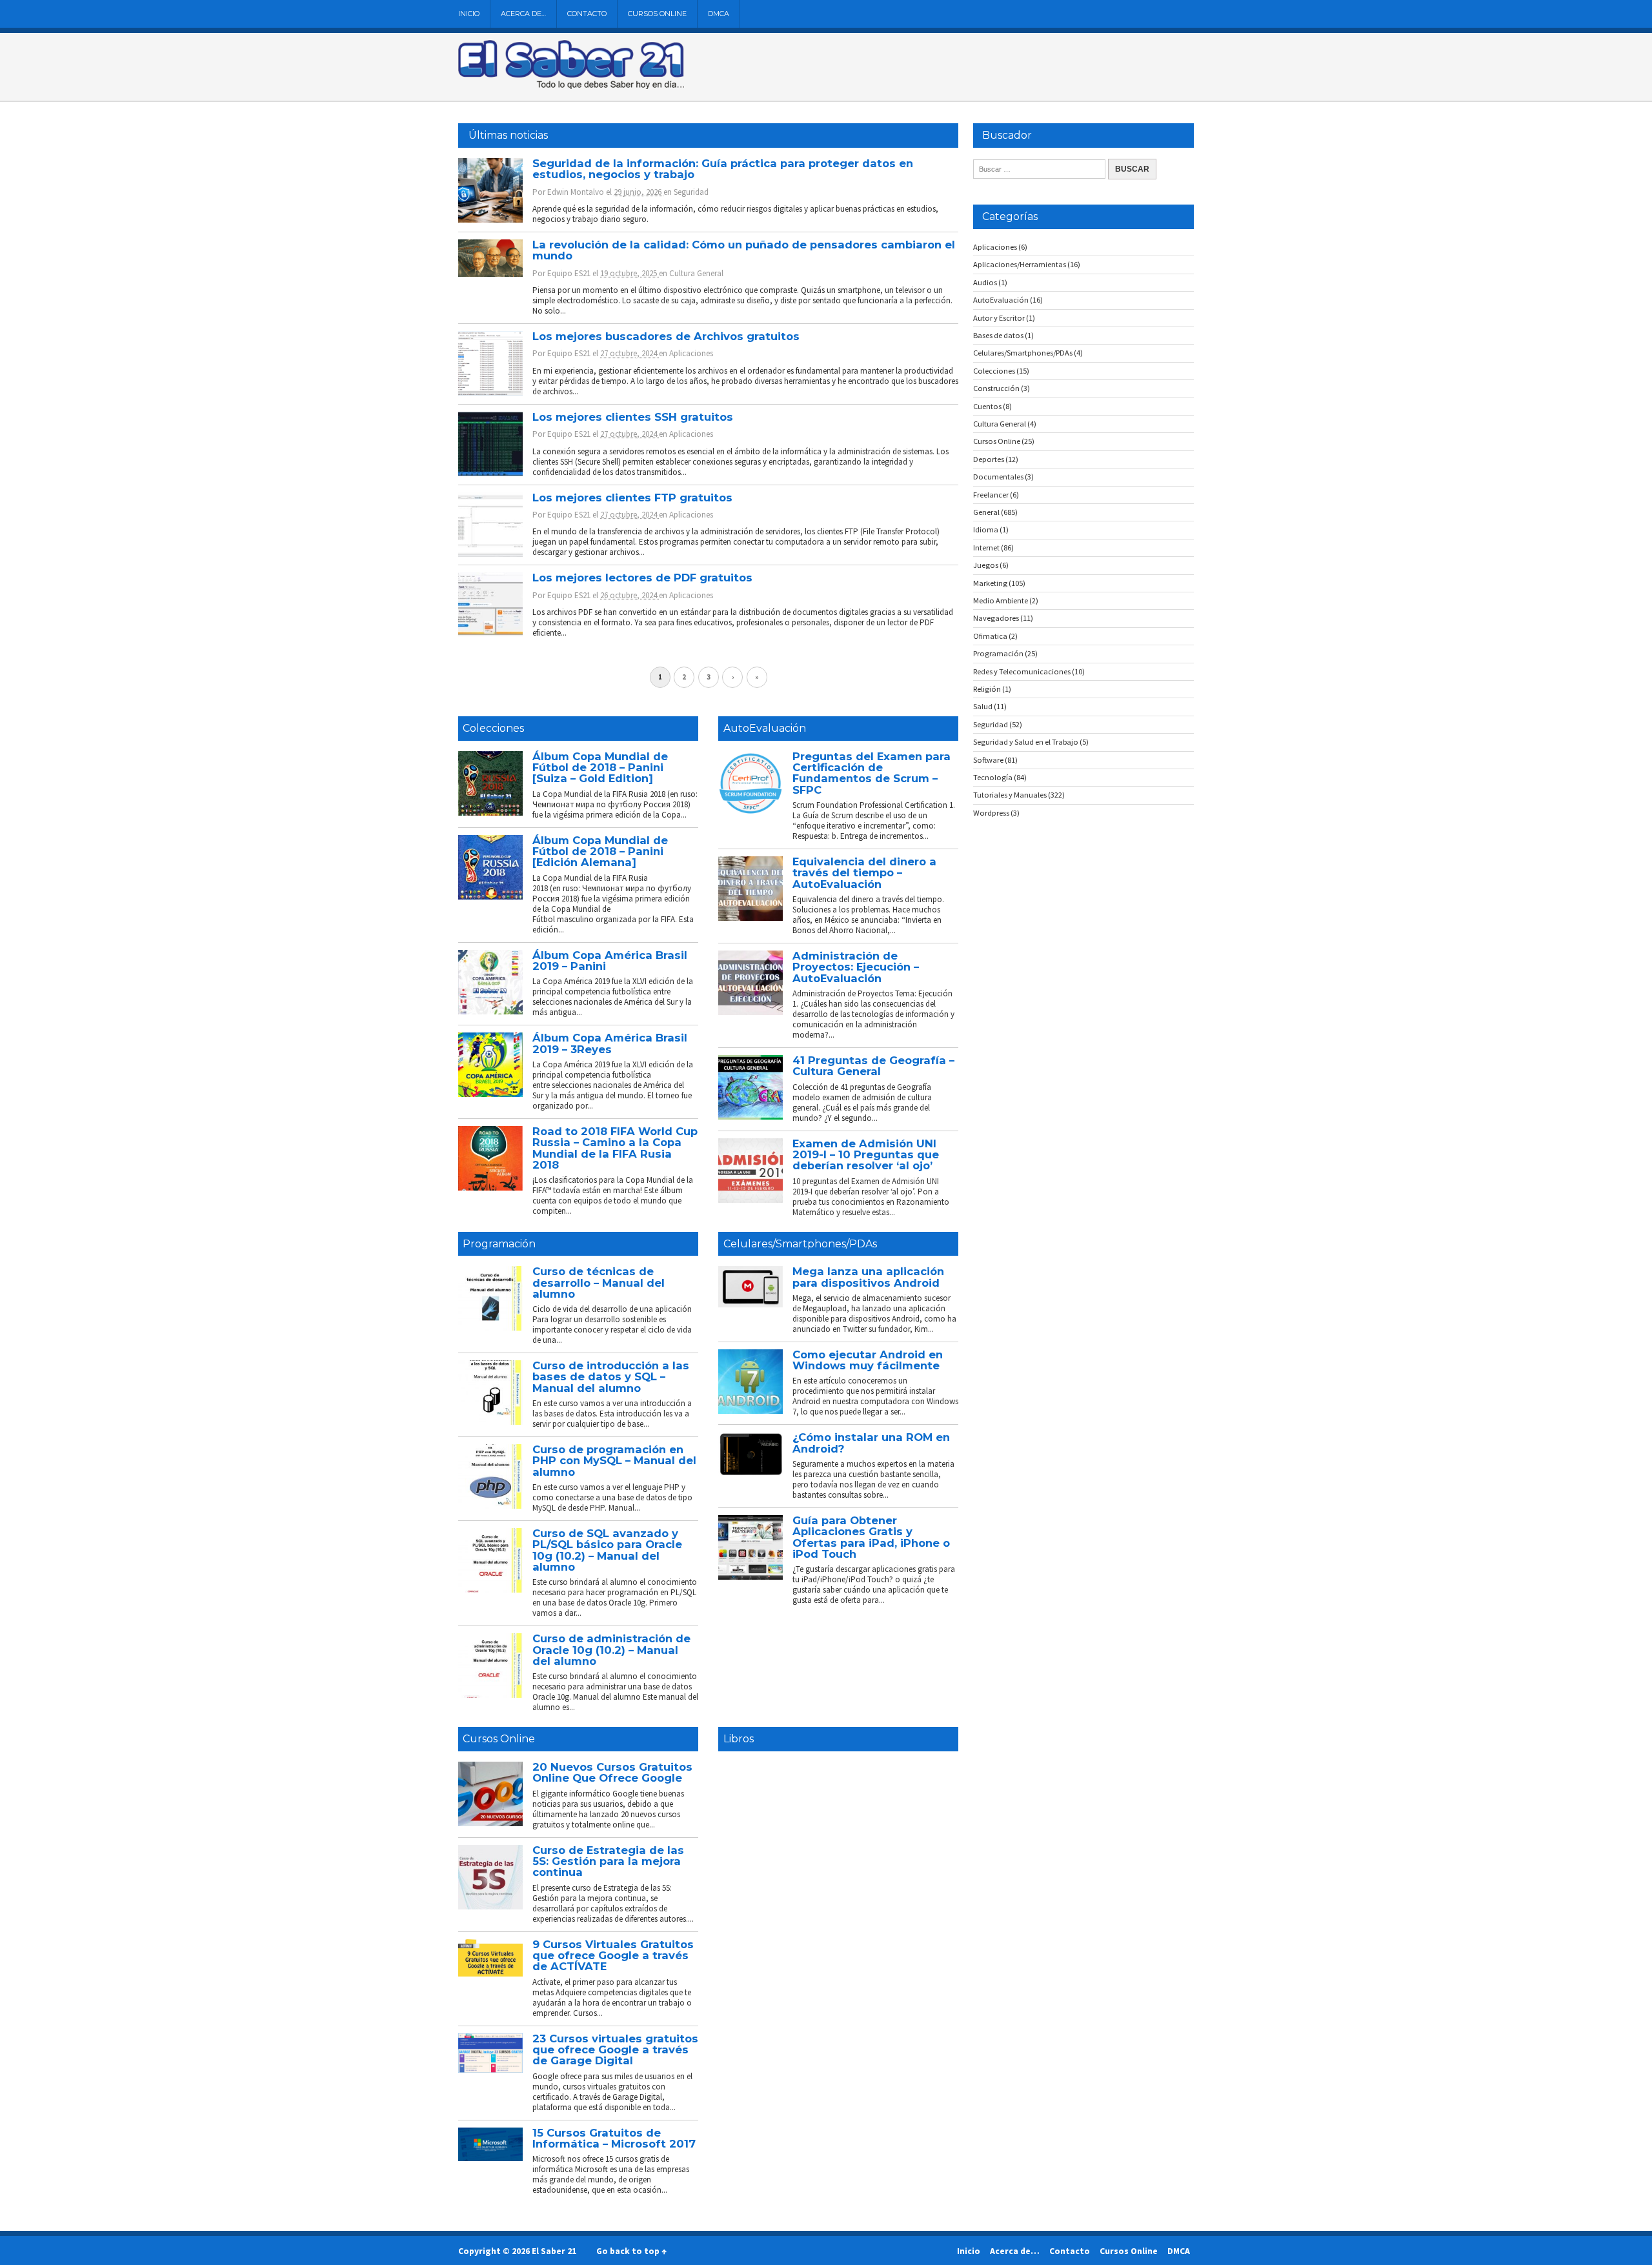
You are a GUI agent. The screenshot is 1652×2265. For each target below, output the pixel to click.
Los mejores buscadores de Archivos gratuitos (666, 336)
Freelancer (991, 495)
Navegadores (996, 618)
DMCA (719, 14)
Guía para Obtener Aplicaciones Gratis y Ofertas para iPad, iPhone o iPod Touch (871, 1537)
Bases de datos (998, 335)
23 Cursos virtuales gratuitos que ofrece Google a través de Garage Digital (615, 2050)
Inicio (469, 14)
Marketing (990, 583)
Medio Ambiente (1001, 600)
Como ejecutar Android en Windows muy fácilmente (868, 1360)
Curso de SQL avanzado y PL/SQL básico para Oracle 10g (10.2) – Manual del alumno (607, 1550)
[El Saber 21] (571, 86)
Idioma (986, 529)
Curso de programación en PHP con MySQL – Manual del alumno (614, 1461)
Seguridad (691, 192)
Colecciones (493, 728)
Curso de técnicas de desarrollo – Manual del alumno (599, 1283)
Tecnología (993, 777)
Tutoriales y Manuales (1010, 795)
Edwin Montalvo (576, 192)
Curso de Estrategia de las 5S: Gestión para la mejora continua (608, 1861)
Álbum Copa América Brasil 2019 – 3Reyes (610, 1043)
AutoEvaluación (765, 728)
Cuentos (987, 406)
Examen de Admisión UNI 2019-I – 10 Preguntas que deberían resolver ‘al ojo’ (866, 1155)
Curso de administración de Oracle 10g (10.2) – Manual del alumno (611, 1650)
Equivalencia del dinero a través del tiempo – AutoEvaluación (864, 873)
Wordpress (991, 813)
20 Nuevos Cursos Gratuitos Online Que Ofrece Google (612, 1772)
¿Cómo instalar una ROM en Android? (871, 1443)
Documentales (998, 477)
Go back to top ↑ (631, 2251)
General (986, 512)
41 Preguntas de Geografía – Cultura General (873, 1066)
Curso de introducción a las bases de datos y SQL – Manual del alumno (611, 1377)
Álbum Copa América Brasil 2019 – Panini (610, 961)
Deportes (989, 459)
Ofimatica (990, 636)
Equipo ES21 (569, 273)
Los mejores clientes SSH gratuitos (633, 417)
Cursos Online (657, 14)
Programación (499, 1244)
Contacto (587, 14)
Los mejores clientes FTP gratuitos (632, 498)
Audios (985, 282)
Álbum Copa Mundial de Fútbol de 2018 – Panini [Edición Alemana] (600, 851)
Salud (983, 706)
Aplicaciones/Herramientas (1020, 264)
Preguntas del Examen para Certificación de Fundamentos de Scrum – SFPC (871, 773)
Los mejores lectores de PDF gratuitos (642, 578)
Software (988, 760)
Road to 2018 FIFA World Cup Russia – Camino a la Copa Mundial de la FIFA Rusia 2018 (615, 1148)
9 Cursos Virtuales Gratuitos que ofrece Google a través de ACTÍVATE (613, 1956)
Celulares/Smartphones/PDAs (800, 1244)
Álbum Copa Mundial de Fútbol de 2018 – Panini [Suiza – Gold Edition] (600, 768)
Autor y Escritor (999, 318)
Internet (986, 548)
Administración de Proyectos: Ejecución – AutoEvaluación (856, 967)
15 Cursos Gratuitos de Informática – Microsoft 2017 (614, 2138)
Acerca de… (523, 14)
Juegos (986, 565)
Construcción (996, 388)
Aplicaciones (691, 353)
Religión (987, 689)
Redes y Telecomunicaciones (1022, 671)
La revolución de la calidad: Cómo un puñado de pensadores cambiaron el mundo (744, 250)
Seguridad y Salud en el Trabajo (1026, 742)
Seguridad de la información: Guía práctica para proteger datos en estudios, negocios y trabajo (723, 169)
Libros (739, 1739)
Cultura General (696, 273)
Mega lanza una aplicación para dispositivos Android (868, 1277)
